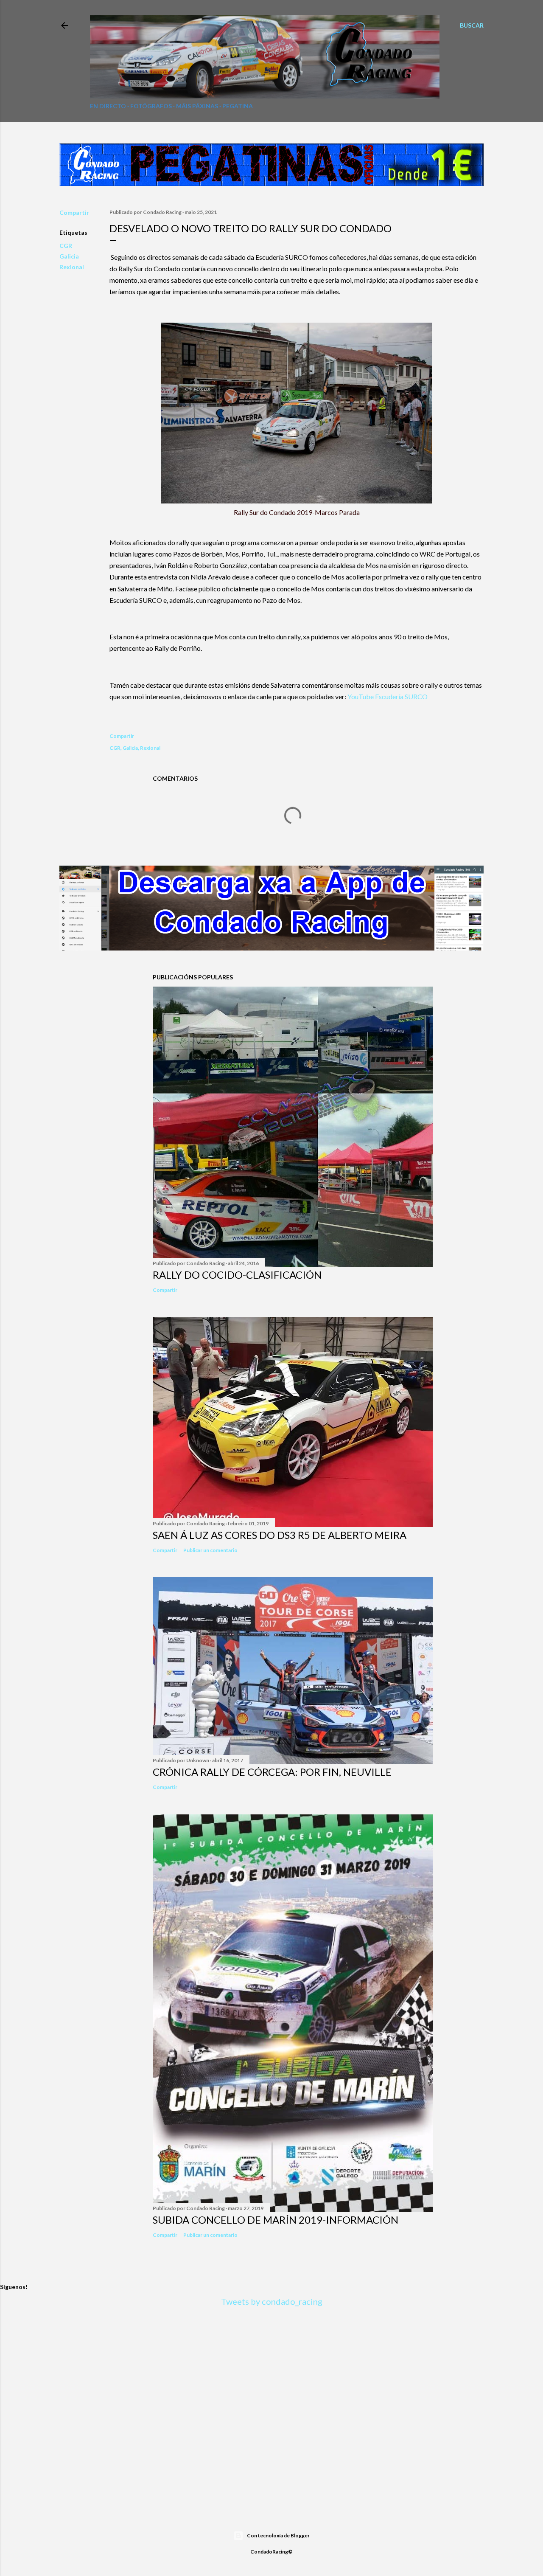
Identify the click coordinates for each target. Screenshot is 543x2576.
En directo (108, 106)
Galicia (69, 256)
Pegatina (238, 106)
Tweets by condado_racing (272, 2301)
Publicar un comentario (210, 1550)
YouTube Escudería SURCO (388, 696)
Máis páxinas (197, 106)
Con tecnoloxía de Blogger (278, 2535)
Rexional (72, 267)
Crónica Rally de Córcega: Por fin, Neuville (272, 1772)
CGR (66, 246)
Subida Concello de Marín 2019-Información (276, 2220)
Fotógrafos (151, 106)
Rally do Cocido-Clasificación (237, 1275)
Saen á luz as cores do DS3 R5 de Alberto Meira (280, 1535)
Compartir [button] (74, 212)
